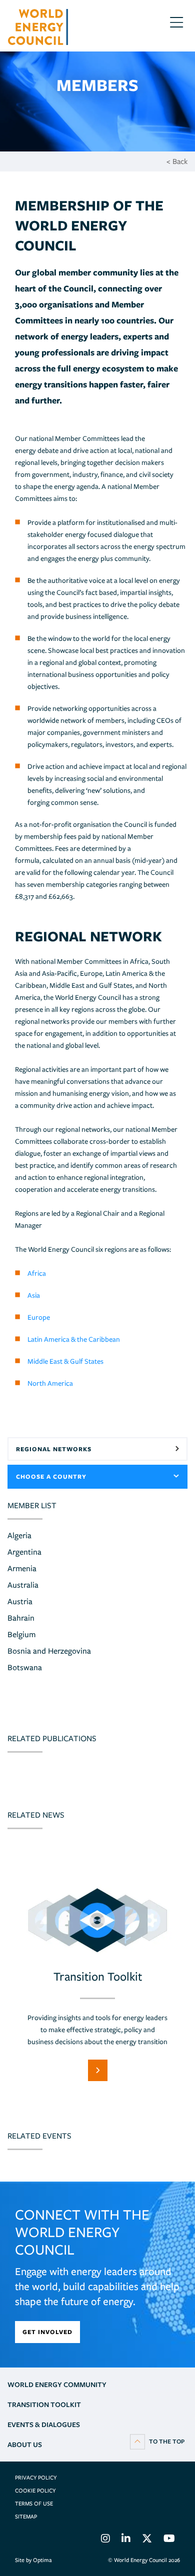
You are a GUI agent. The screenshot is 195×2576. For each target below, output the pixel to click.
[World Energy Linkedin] (126, 2540)
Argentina (24, 1552)
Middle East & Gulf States (65, 1361)
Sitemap (26, 2517)
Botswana (25, 1667)
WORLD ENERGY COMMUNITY (57, 2385)
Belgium (21, 1634)
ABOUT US (25, 2445)
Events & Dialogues (44, 2425)
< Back (177, 161)
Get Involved (47, 2332)
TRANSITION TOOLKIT (44, 2405)
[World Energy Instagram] (105, 2540)
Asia (34, 1295)
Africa (37, 1273)
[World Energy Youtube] (169, 2540)
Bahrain (21, 1618)
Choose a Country (51, 1476)
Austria (20, 1601)
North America (51, 1383)
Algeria (19, 1535)
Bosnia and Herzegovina (49, 1651)
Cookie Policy (35, 2491)
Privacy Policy (36, 2478)
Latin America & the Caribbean (74, 1339)
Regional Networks (54, 1449)
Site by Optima (33, 2560)
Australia (23, 1585)
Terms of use (34, 2504)
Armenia (22, 1568)
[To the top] (157, 2441)
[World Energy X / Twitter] (147, 2540)
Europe (39, 1317)
